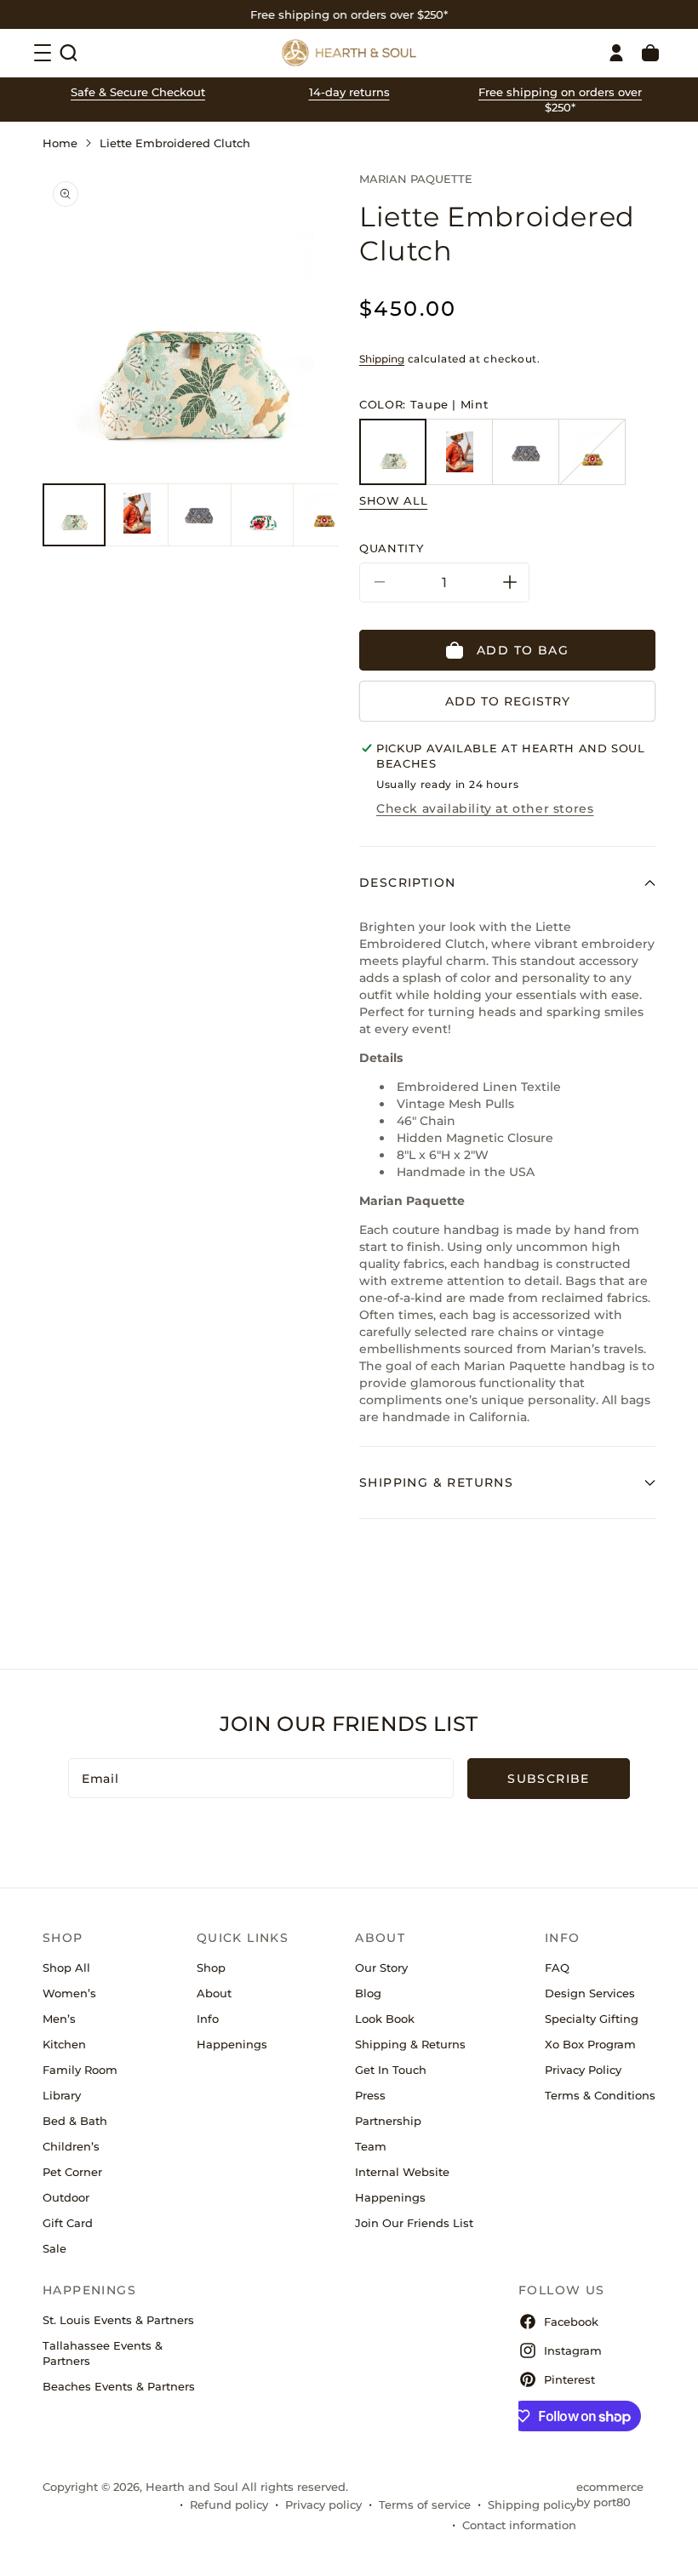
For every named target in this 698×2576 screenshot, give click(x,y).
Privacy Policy (583, 2070)
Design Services (590, 1993)
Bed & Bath (75, 2121)
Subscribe (549, 1779)
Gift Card (68, 2223)
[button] (68, 53)
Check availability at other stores (485, 808)
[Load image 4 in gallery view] (262, 515)
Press (370, 2095)
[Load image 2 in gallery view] (137, 515)
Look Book (385, 2019)
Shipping (382, 359)
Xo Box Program (590, 2044)
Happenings (232, 2044)
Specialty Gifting (592, 2019)
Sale (54, 2248)
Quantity (391, 548)
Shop (211, 1968)
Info (208, 2019)
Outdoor (66, 2197)
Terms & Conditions (600, 2095)
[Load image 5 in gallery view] (324, 515)
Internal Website (402, 2172)
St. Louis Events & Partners (118, 2320)
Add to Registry (508, 701)
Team (371, 2146)
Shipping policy (532, 2505)
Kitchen (64, 2044)
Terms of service (425, 2505)
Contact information (519, 2525)
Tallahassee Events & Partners (103, 2353)
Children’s (71, 2146)
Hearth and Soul (192, 2487)
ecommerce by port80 (610, 2494)
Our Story (381, 1968)
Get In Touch (391, 2070)
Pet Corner (72, 2172)
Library (62, 2095)
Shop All (66, 1968)
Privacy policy (323, 2505)
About (214, 1993)
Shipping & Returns (410, 2044)
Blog (368, 1993)
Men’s (59, 2019)
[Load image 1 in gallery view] (74, 515)
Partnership (388, 2121)
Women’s (69, 1993)
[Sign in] (616, 53)
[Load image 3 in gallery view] (199, 515)
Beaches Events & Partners (119, 2386)
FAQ (557, 1968)
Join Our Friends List (414, 2223)
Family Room (80, 2070)
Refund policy (229, 2505)
